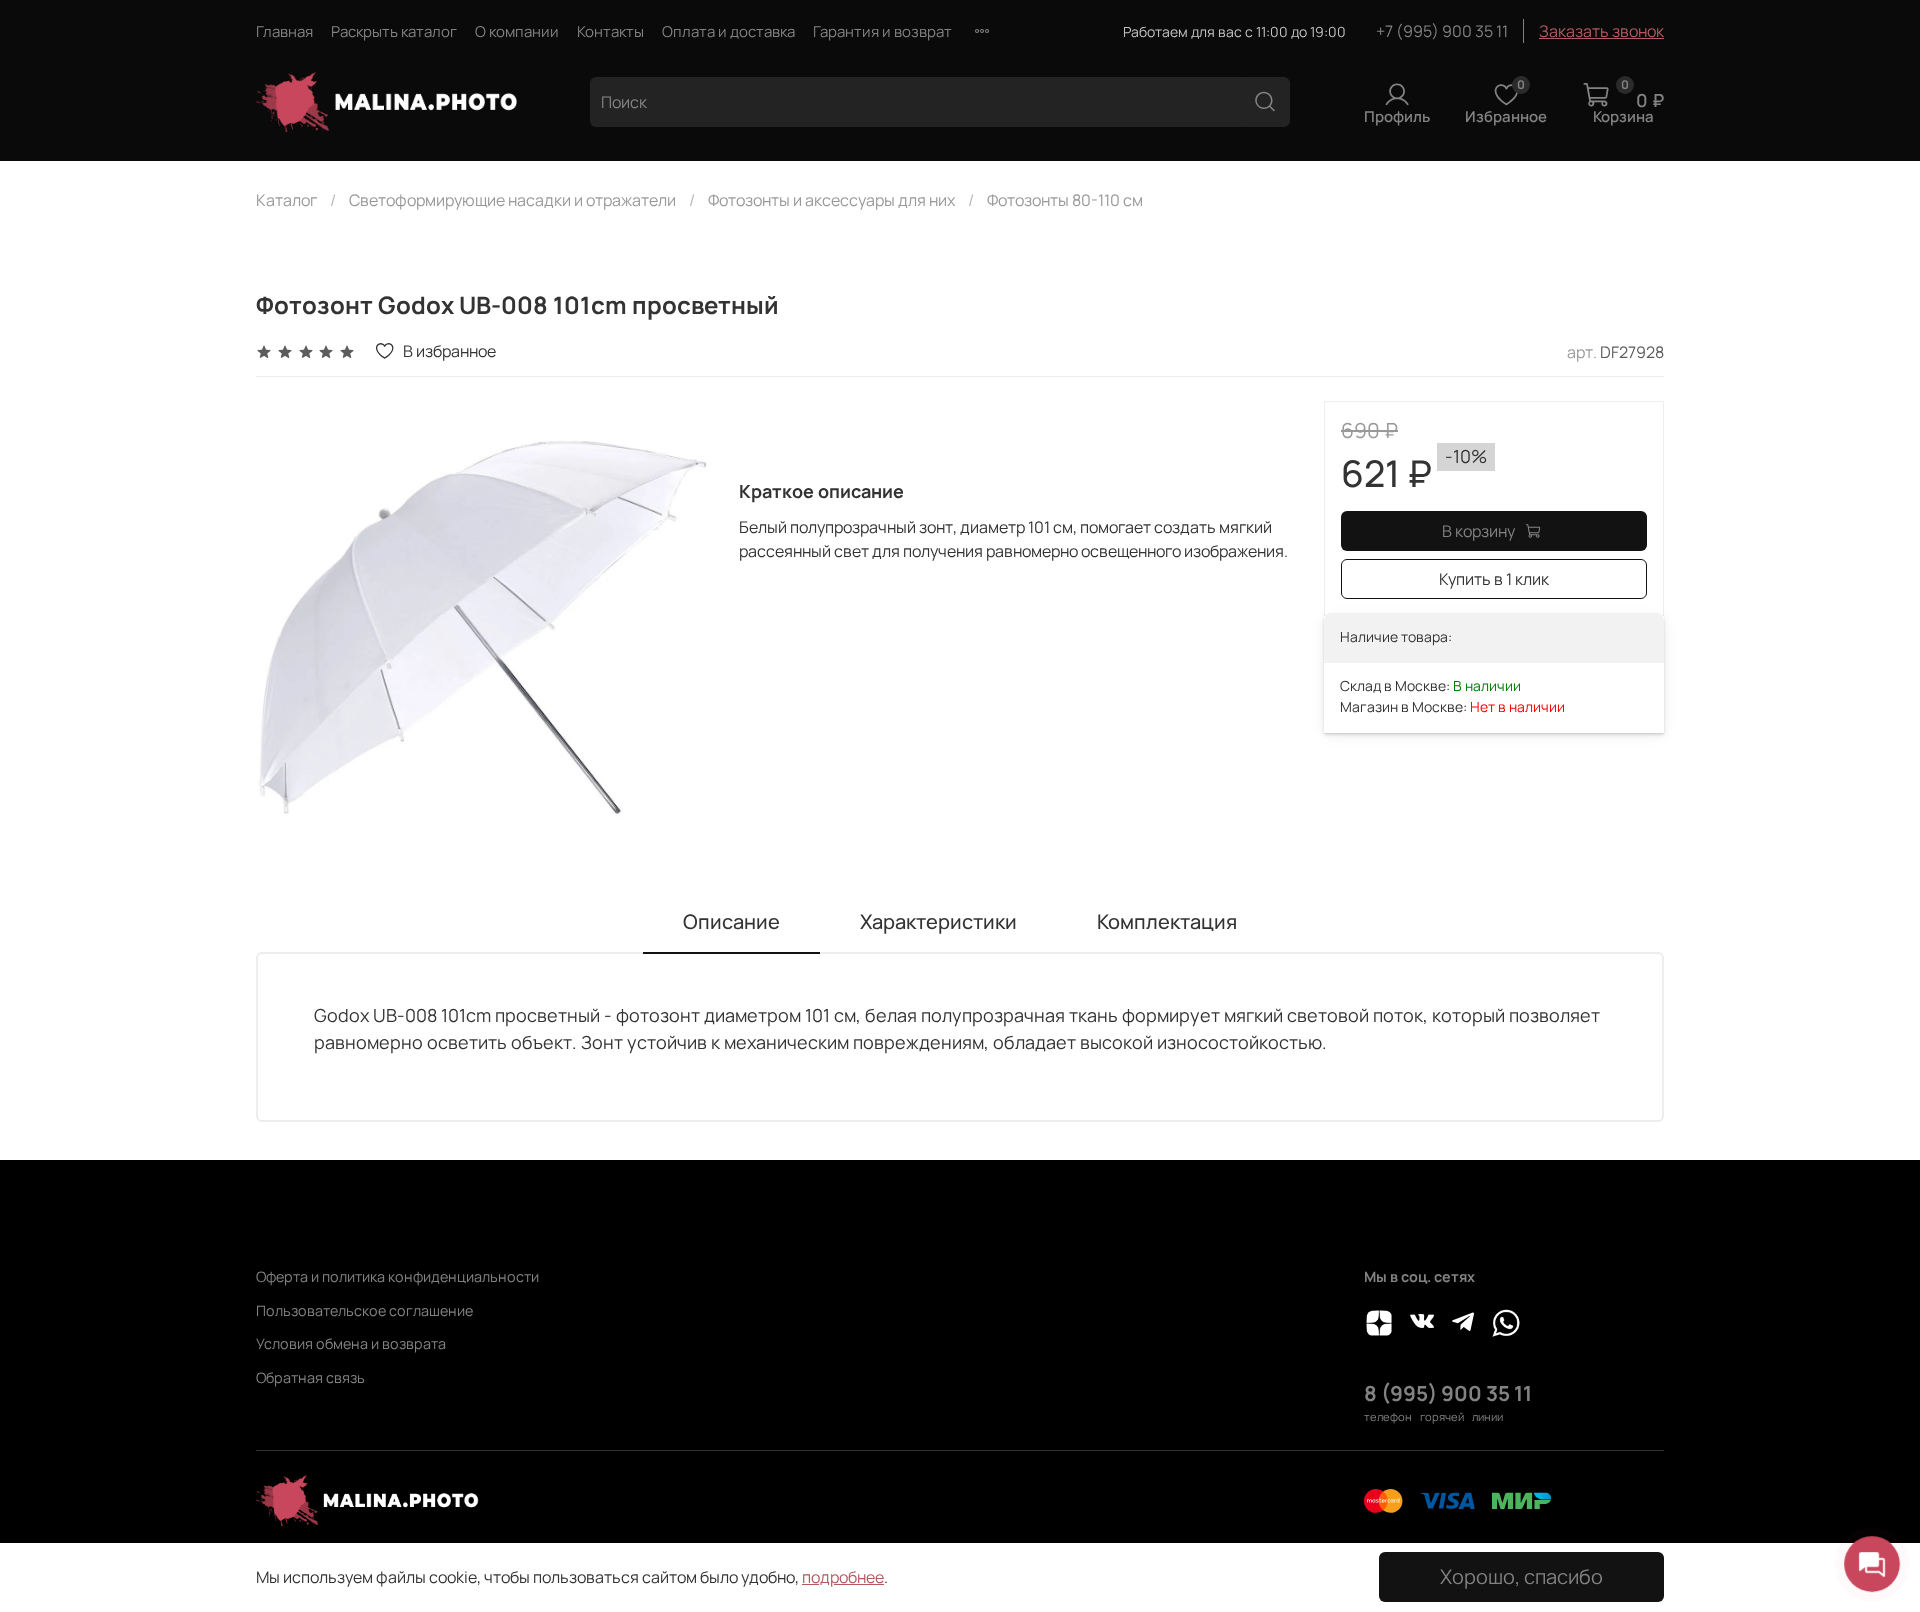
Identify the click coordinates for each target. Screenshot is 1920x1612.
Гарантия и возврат (882, 31)
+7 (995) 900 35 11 (1442, 31)
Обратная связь (310, 1377)
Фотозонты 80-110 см (1065, 200)
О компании (517, 31)
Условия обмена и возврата (351, 1343)
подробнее (843, 1577)
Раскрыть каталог (394, 31)
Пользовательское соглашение (364, 1310)
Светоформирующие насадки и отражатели (512, 200)
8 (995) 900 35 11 (1448, 1393)
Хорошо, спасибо (1521, 1576)
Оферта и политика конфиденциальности (397, 1276)
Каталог (286, 200)
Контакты (610, 31)
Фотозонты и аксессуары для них (831, 200)
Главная (284, 31)
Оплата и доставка (728, 31)
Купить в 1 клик (1494, 579)
